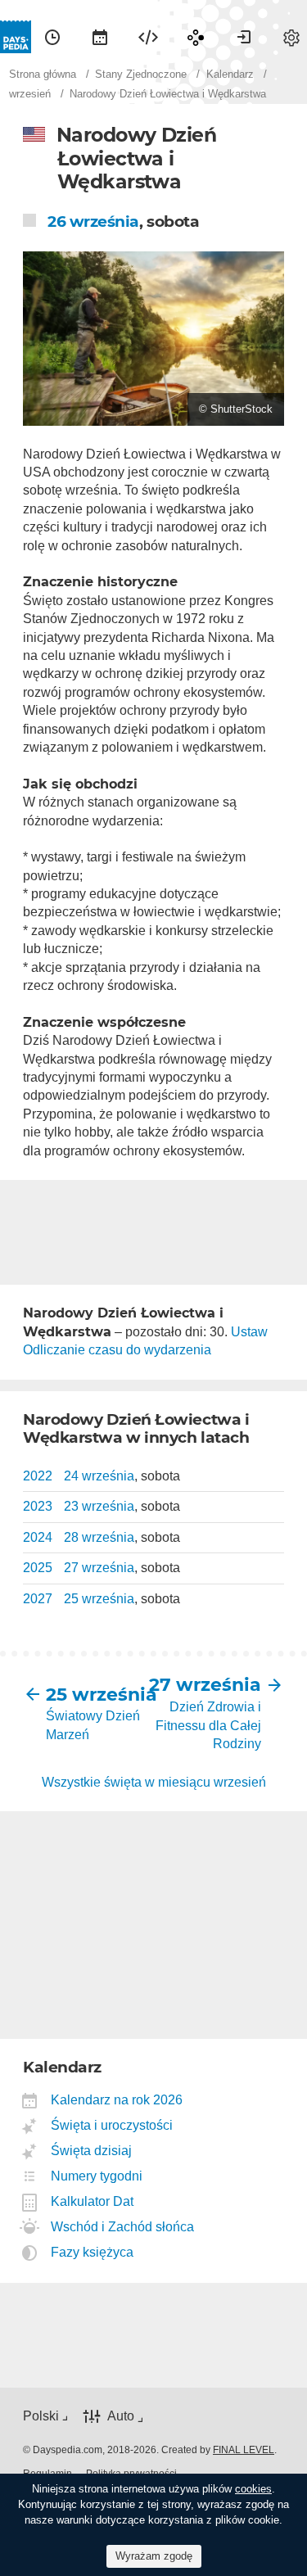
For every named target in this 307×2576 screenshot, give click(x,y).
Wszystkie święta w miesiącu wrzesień (154, 1782)
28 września (99, 1537)
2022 (38, 1476)
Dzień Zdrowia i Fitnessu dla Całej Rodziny (208, 1725)
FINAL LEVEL (244, 2450)
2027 (38, 1599)
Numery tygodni (97, 2176)
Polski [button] (41, 2416)
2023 (38, 1506)
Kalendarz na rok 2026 (117, 2100)
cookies (253, 2489)
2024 (38, 1537)
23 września (99, 1506)
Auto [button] (121, 2416)
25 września (99, 1599)
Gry (196, 37)
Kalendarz (100, 37)
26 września (93, 221)
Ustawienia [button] (291, 37)
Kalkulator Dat (93, 2201)
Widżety (148, 37)
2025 (38, 1568)
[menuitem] (52, 37)
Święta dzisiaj (92, 2151)
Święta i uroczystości (112, 2125)
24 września (99, 1476)
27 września (99, 1568)
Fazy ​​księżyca (93, 2252)
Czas (52, 37)
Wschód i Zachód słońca (123, 2227)
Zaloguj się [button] (244, 37)
